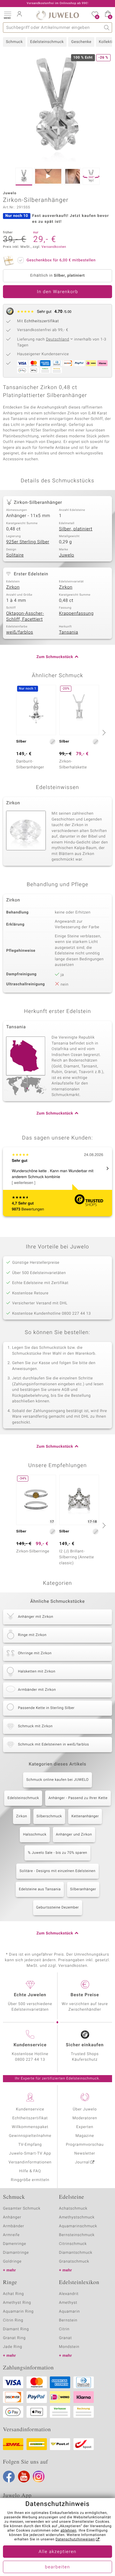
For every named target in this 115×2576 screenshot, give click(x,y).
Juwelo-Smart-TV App (30, 2154)
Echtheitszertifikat (30, 2118)
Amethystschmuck (77, 2217)
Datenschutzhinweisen (75, 2540)
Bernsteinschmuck (77, 2235)
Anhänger (12, 2217)
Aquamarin (69, 2312)
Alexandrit (69, 2294)
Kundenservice (30, 2109)
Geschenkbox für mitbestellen (61, 260)
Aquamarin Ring (18, 2312)
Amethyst (68, 2303)
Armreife (11, 2235)
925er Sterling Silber (28, 542)
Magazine (85, 2136)
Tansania (69, 632)
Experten (85, 2127)
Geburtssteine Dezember (58, 1908)
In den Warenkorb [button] (57, 292)
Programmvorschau (85, 2145)
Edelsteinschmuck (47, 42)
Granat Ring (14, 2338)
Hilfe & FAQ (30, 2171)
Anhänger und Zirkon (74, 1835)
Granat (65, 2338)
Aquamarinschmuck (78, 2226)
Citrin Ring (13, 2320)
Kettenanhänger (85, 1816)
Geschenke (81, 42)
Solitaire (15, 555)
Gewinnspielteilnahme (30, 2136)
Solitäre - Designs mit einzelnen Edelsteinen (57, 1871)
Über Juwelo (85, 2109)
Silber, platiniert (76, 529)
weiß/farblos (20, 632)
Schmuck (14, 42)
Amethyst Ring (17, 2303)
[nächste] (103, 733)
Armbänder (14, 2226)
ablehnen (68, 2531)
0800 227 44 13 (30, 2060)
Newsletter (85, 2154)
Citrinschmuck (73, 2244)
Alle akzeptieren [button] (57, 2552)
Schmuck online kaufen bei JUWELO (57, 1780)
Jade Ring (13, 2347)
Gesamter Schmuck (22, 2209)
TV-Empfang (30, 2145)
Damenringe (15, 2244)
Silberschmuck (49, 1816)
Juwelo (66, 555)
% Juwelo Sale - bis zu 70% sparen (57, 1853)
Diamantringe (16, 2253)
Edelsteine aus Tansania (40, 1889)
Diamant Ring (16, 2329)
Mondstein (69, 2347)
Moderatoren (85, 2118)
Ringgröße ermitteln (30, 2180)
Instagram (39, 2477)
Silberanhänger (83, 1889)
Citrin (64, 2329)
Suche (107, 28)
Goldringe (12, 2262)
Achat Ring (13, 2294)
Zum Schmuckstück (55, 657)
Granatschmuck (74, 2262)
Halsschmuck (35, 1835)
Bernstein (68, 2320)
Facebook (9, 2477)
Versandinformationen (30, 2162)
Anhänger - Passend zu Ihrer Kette (78, 1798)
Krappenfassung (76, 614)
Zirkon (13, 587)
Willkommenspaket (30, 2127)
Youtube (24, 2477)
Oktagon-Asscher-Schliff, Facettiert (25, 617)
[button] (7, 15)
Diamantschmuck (76, 2253)
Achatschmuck (73, 2209)
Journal (82, 2162)
